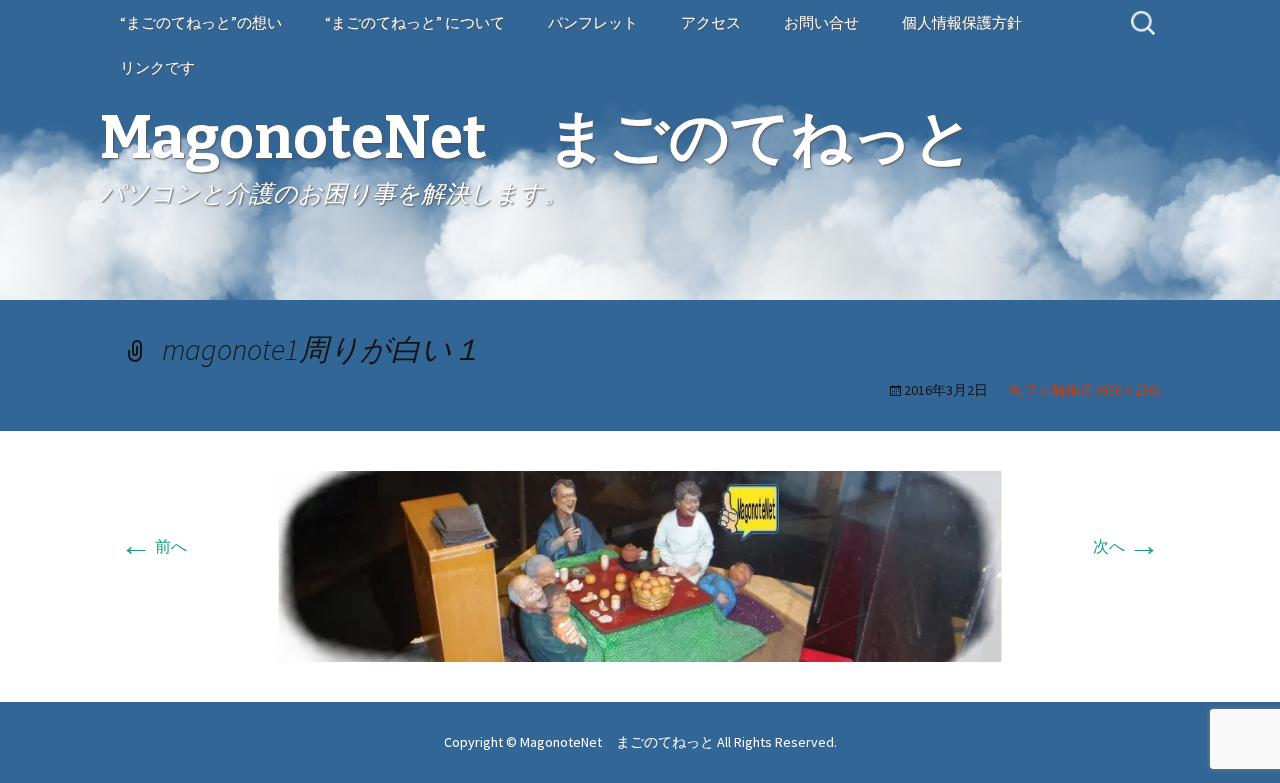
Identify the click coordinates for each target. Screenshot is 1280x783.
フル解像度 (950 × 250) (1092, 390)
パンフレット (593, 22)
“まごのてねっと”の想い (201, 22)
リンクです (157, 67)
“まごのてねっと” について (415, 22)
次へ (1126, 546)
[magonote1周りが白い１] (640, 564)
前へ (153, 546)
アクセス (711, 22)
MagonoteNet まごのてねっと (618, 742)
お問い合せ (821, 22)
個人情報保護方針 (962, 22)
